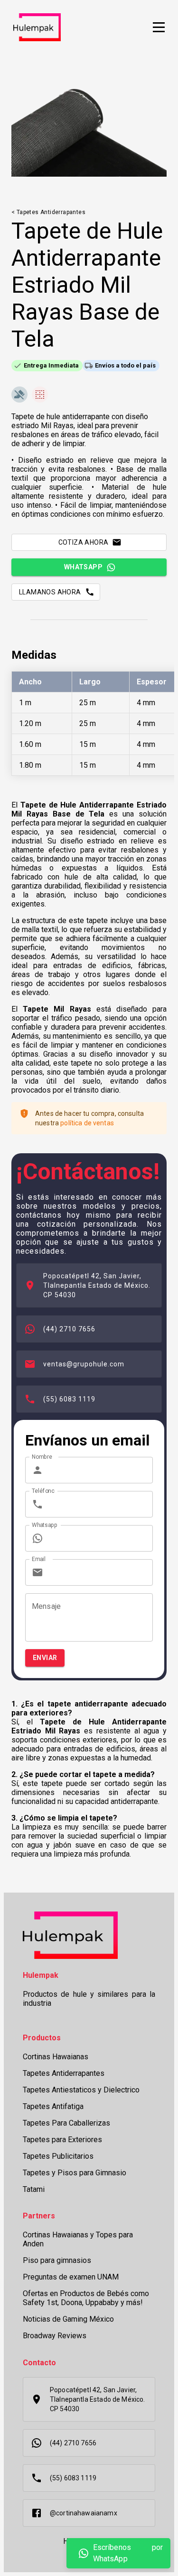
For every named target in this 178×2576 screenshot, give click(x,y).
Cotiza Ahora (84, 542)
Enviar (45, 1658)
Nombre (42, 1457)
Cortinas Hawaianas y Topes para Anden (78, 2239)
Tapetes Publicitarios (58, 2156)
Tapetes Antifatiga (53, 2106)
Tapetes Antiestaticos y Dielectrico (81, 2090)
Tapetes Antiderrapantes (64, 2073)
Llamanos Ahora (50, 592)
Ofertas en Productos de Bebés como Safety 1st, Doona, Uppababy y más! (86, 2298)
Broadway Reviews (55, 2336)
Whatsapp (83, 567)
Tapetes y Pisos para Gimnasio (75, 2173)
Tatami (34, 2189)
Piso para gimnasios (57, 2260)
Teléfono (43, 1491)
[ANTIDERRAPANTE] (19, 395)
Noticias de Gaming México (68, 2319)
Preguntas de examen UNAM (71, 2277)
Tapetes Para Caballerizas (66, 2123)
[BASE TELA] (40, 395)
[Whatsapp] (84, 2553)
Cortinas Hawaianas (56, 2057)
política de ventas (87, 1123)
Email (39, 1559)
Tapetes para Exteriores (62, 2140)
